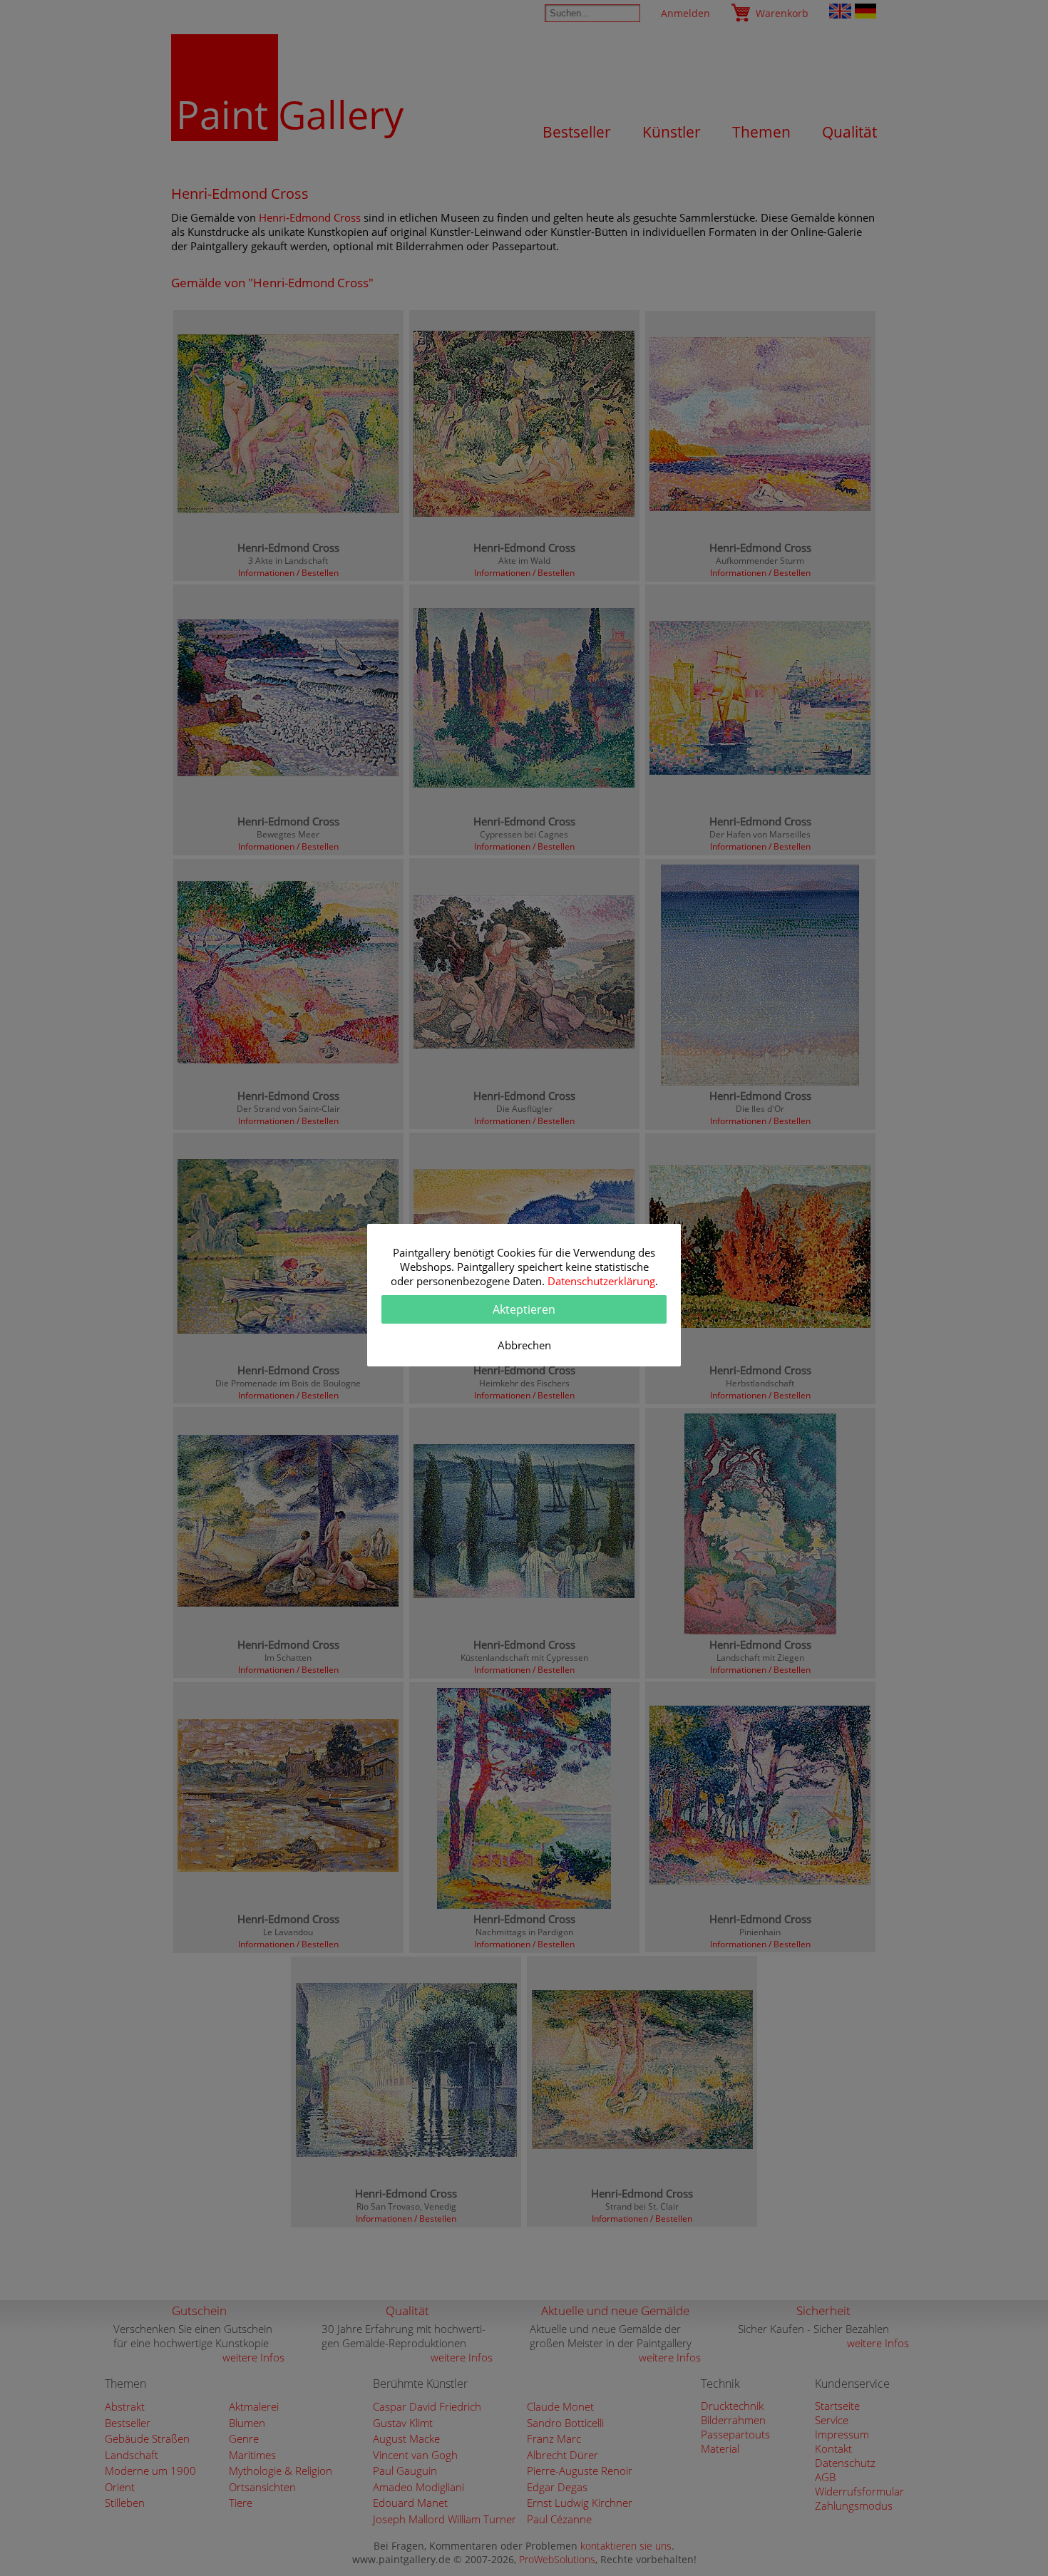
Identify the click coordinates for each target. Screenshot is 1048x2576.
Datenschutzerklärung (601, 1281)
